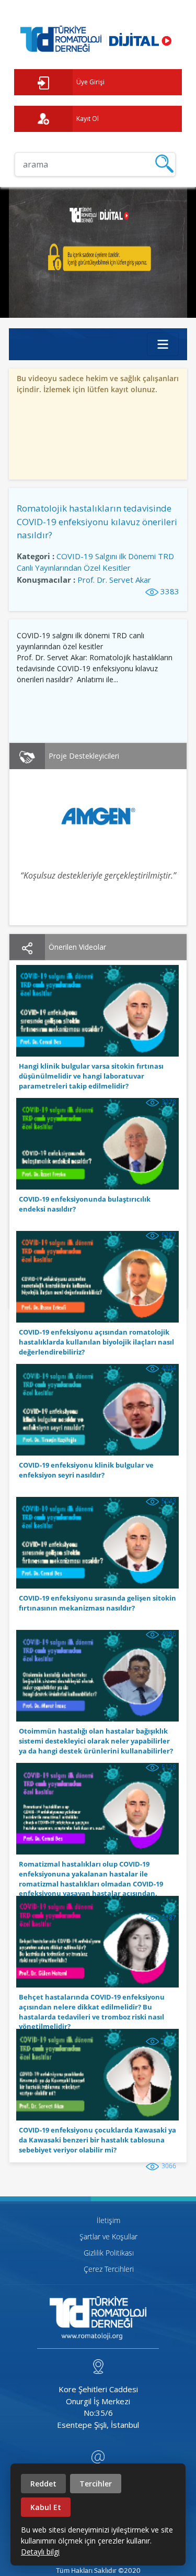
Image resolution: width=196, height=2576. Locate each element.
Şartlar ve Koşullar (108, 2236)
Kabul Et (46, 2507)
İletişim (108, 2220)
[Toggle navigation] (163, 344)
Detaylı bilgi (40, 2552)
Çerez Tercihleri (109, 2269)
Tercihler (96, 2484)
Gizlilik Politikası (109, 2253)
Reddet (43, 2484)
